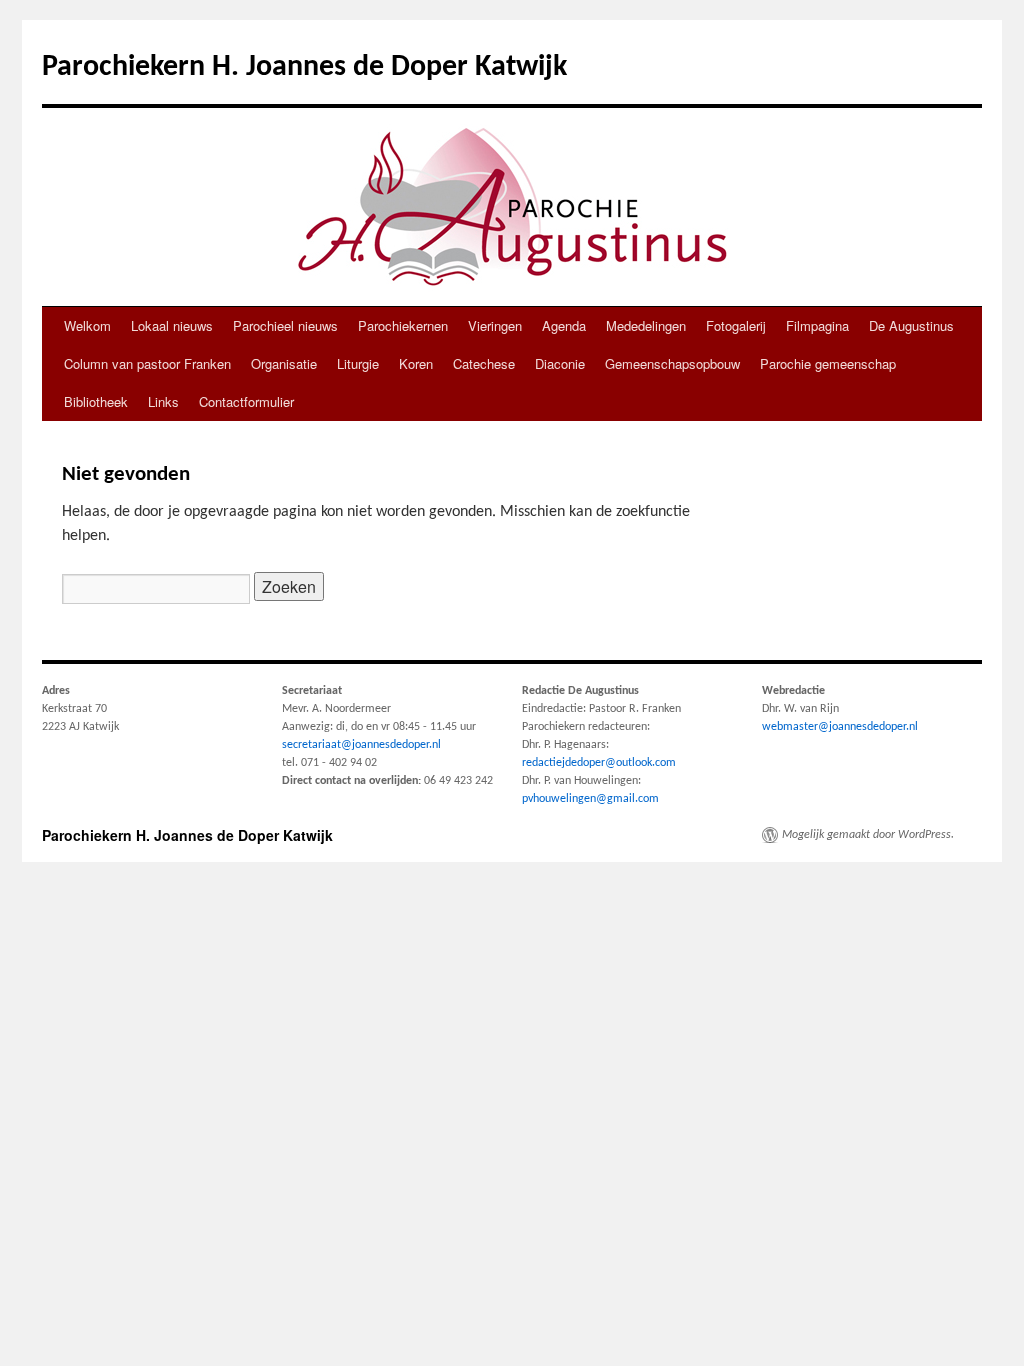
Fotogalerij (736, 325)
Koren (416, 363)
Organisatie (284, 363)
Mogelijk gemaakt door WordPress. (868, 835)
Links (163, 401)
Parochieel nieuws (285, 325)
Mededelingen (646, 325)
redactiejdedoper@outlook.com (599, 763)
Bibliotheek (96, 401)
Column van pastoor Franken (147, 363)
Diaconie (560, 363)
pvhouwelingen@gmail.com (590, 799)
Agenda (564, 325)
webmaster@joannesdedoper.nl (840, 727)
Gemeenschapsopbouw (672, 363)
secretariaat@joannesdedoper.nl (361, 745)
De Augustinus (911, 325)
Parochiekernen (403, 325)
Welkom (87, 325)
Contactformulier (246, 401)
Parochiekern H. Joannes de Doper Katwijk (304, 67)
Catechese (484, 363)
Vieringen (495, 325)
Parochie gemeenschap (828, 363)
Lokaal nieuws (172, 325)
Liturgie (358, 363)
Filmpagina (817, 325)
